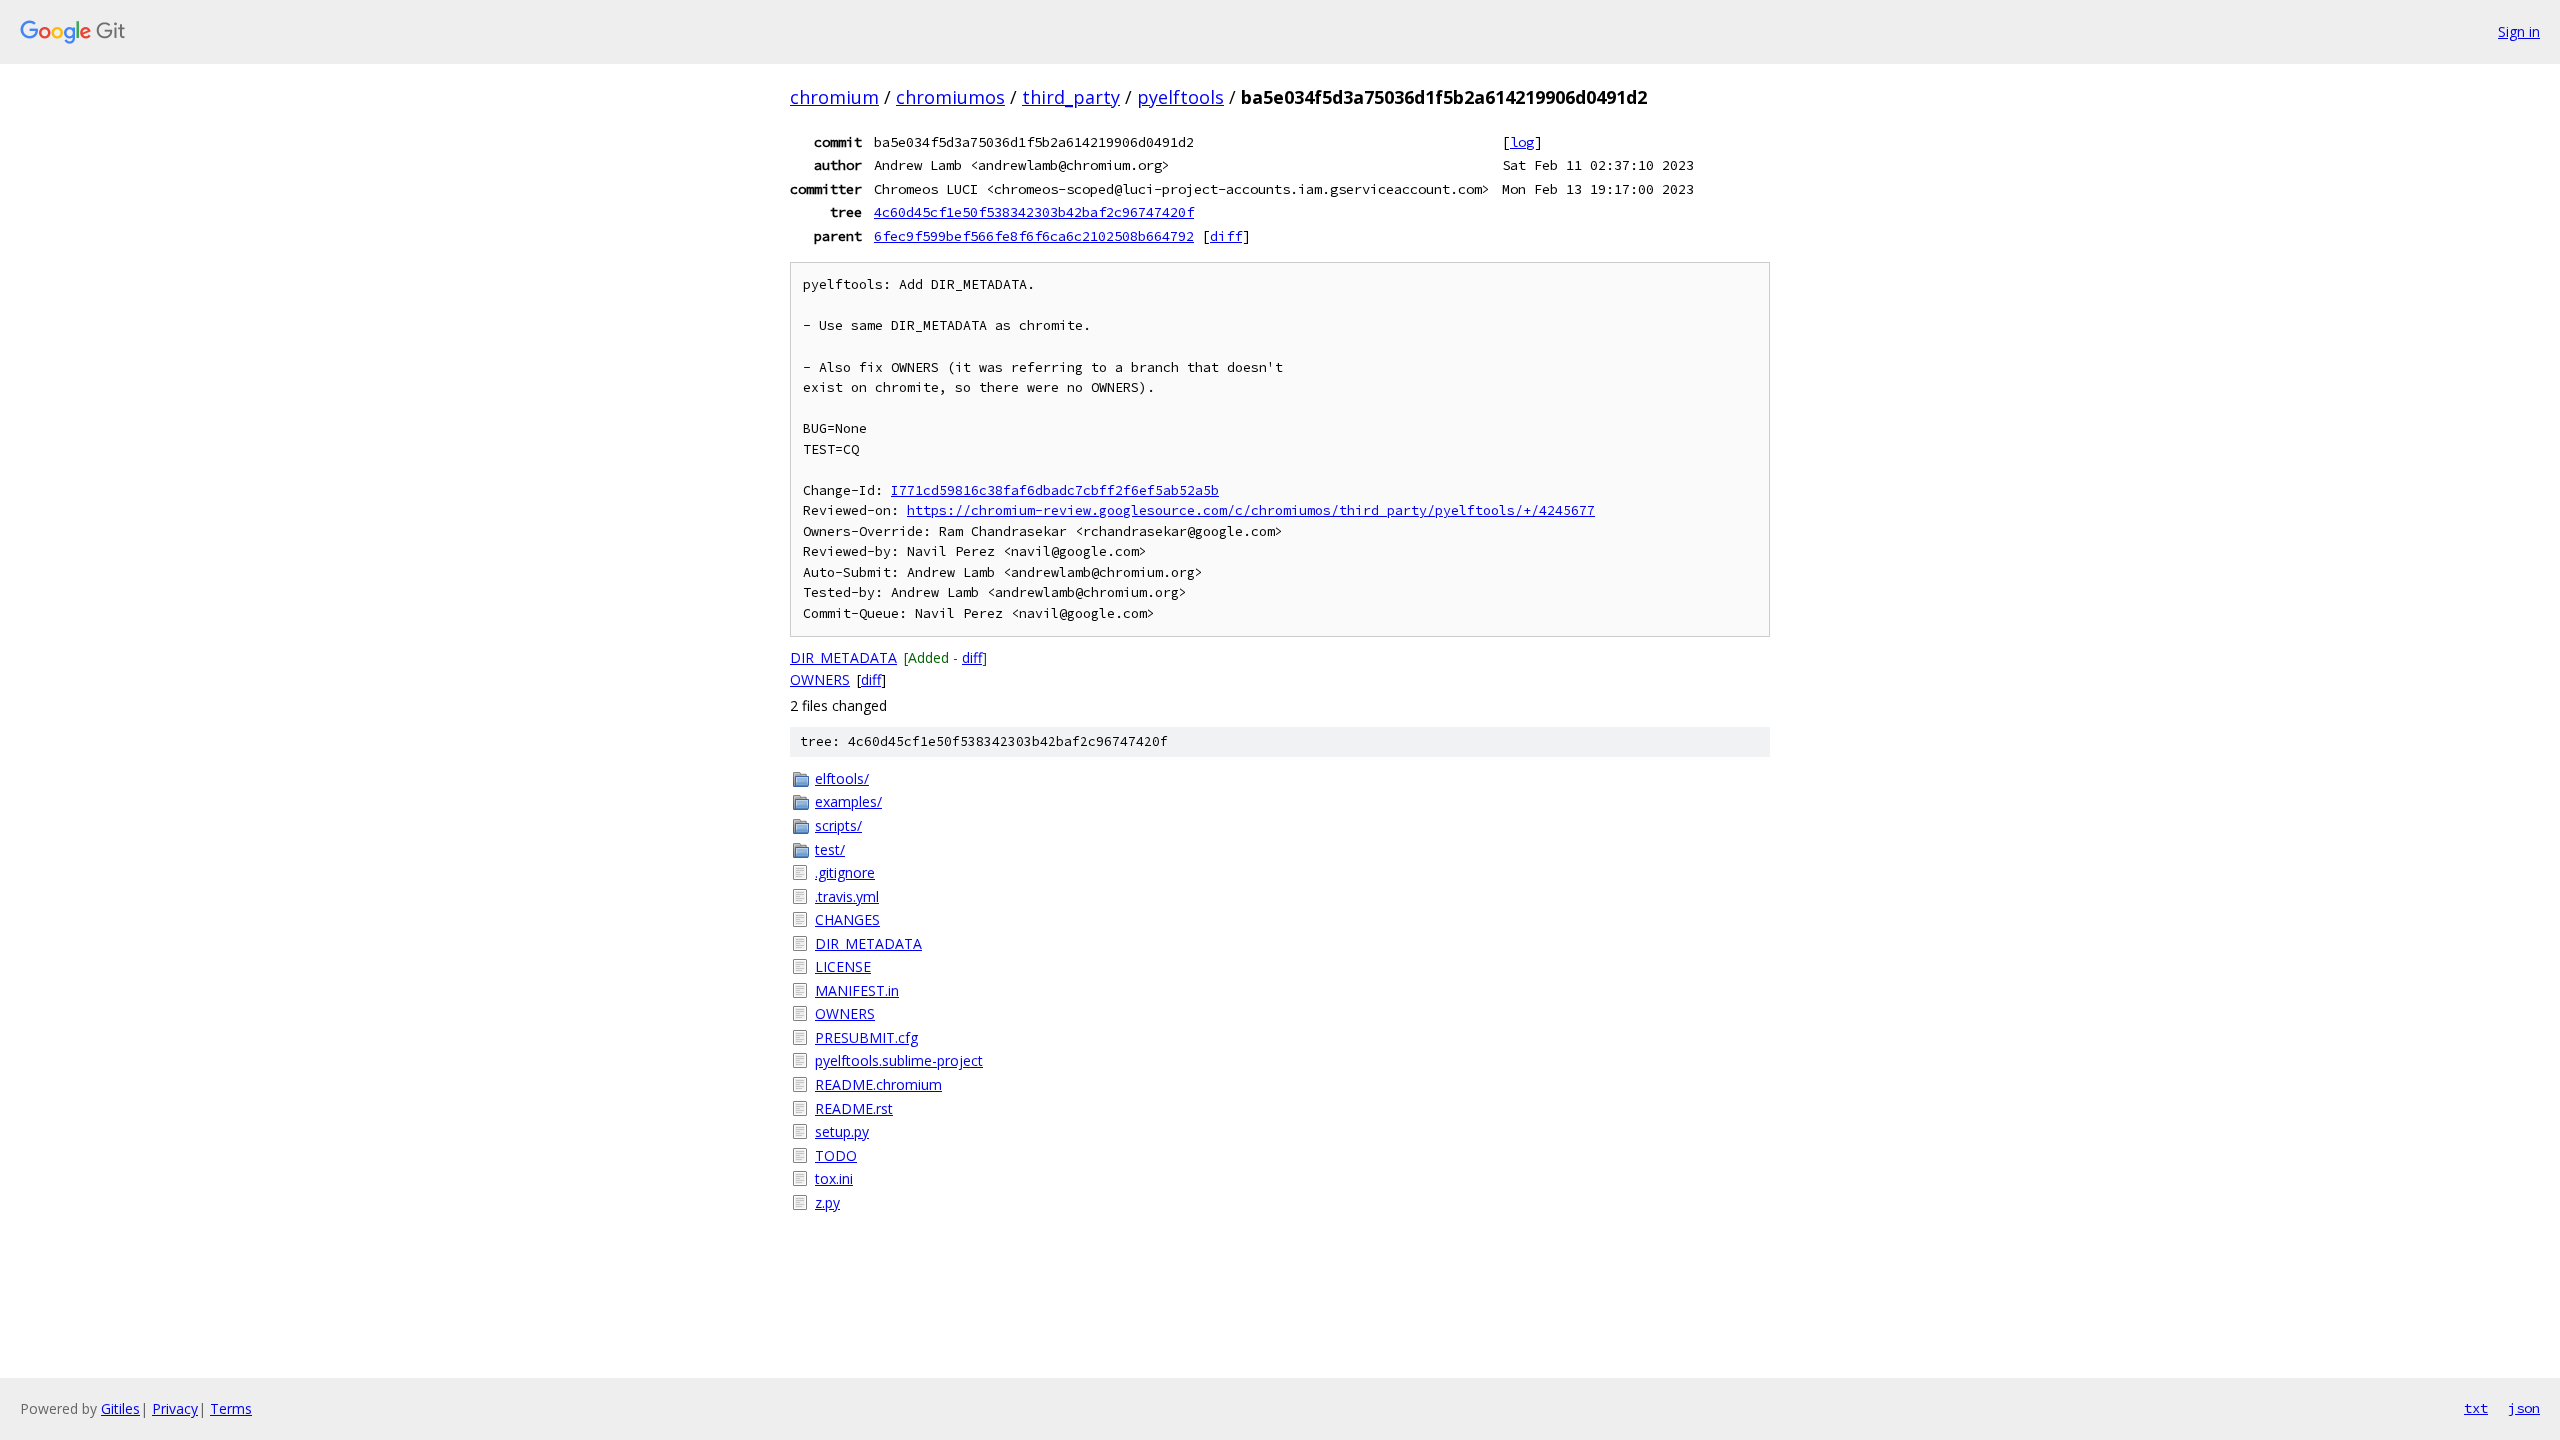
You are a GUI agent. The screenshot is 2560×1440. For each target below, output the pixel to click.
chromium (834, 97)
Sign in (2519, 31)
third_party (1071, 97)
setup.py (842, 1131)
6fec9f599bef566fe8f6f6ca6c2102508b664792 (1034, 236)
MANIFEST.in (857, 990)
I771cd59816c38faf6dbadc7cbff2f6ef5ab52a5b (1055, 490)
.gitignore (845, 872)
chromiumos (950, 97)
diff (1226, 236)
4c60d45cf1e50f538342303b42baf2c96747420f (1034, 212)
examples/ (848, 801)
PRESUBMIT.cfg (866, 1037)
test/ (830, 849)
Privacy (175, 1408)
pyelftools (1180, 97)
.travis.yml (847, 896)
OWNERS (820, 679)
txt (2476, 1408)
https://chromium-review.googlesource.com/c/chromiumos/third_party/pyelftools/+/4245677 (1251, 510)
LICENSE (843, 966)
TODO (836, 1155)
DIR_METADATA (843, 657)
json (2524, 1408)
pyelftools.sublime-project (899, 1060)
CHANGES (847, 919)
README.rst (854, 1108)
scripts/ (838, 825)
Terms (231, 1408)
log (1522, 142)
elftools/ (842, 778)
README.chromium (878, 1084)
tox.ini (834, 1178)
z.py (827, 1202)
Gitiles (120, 1408)
